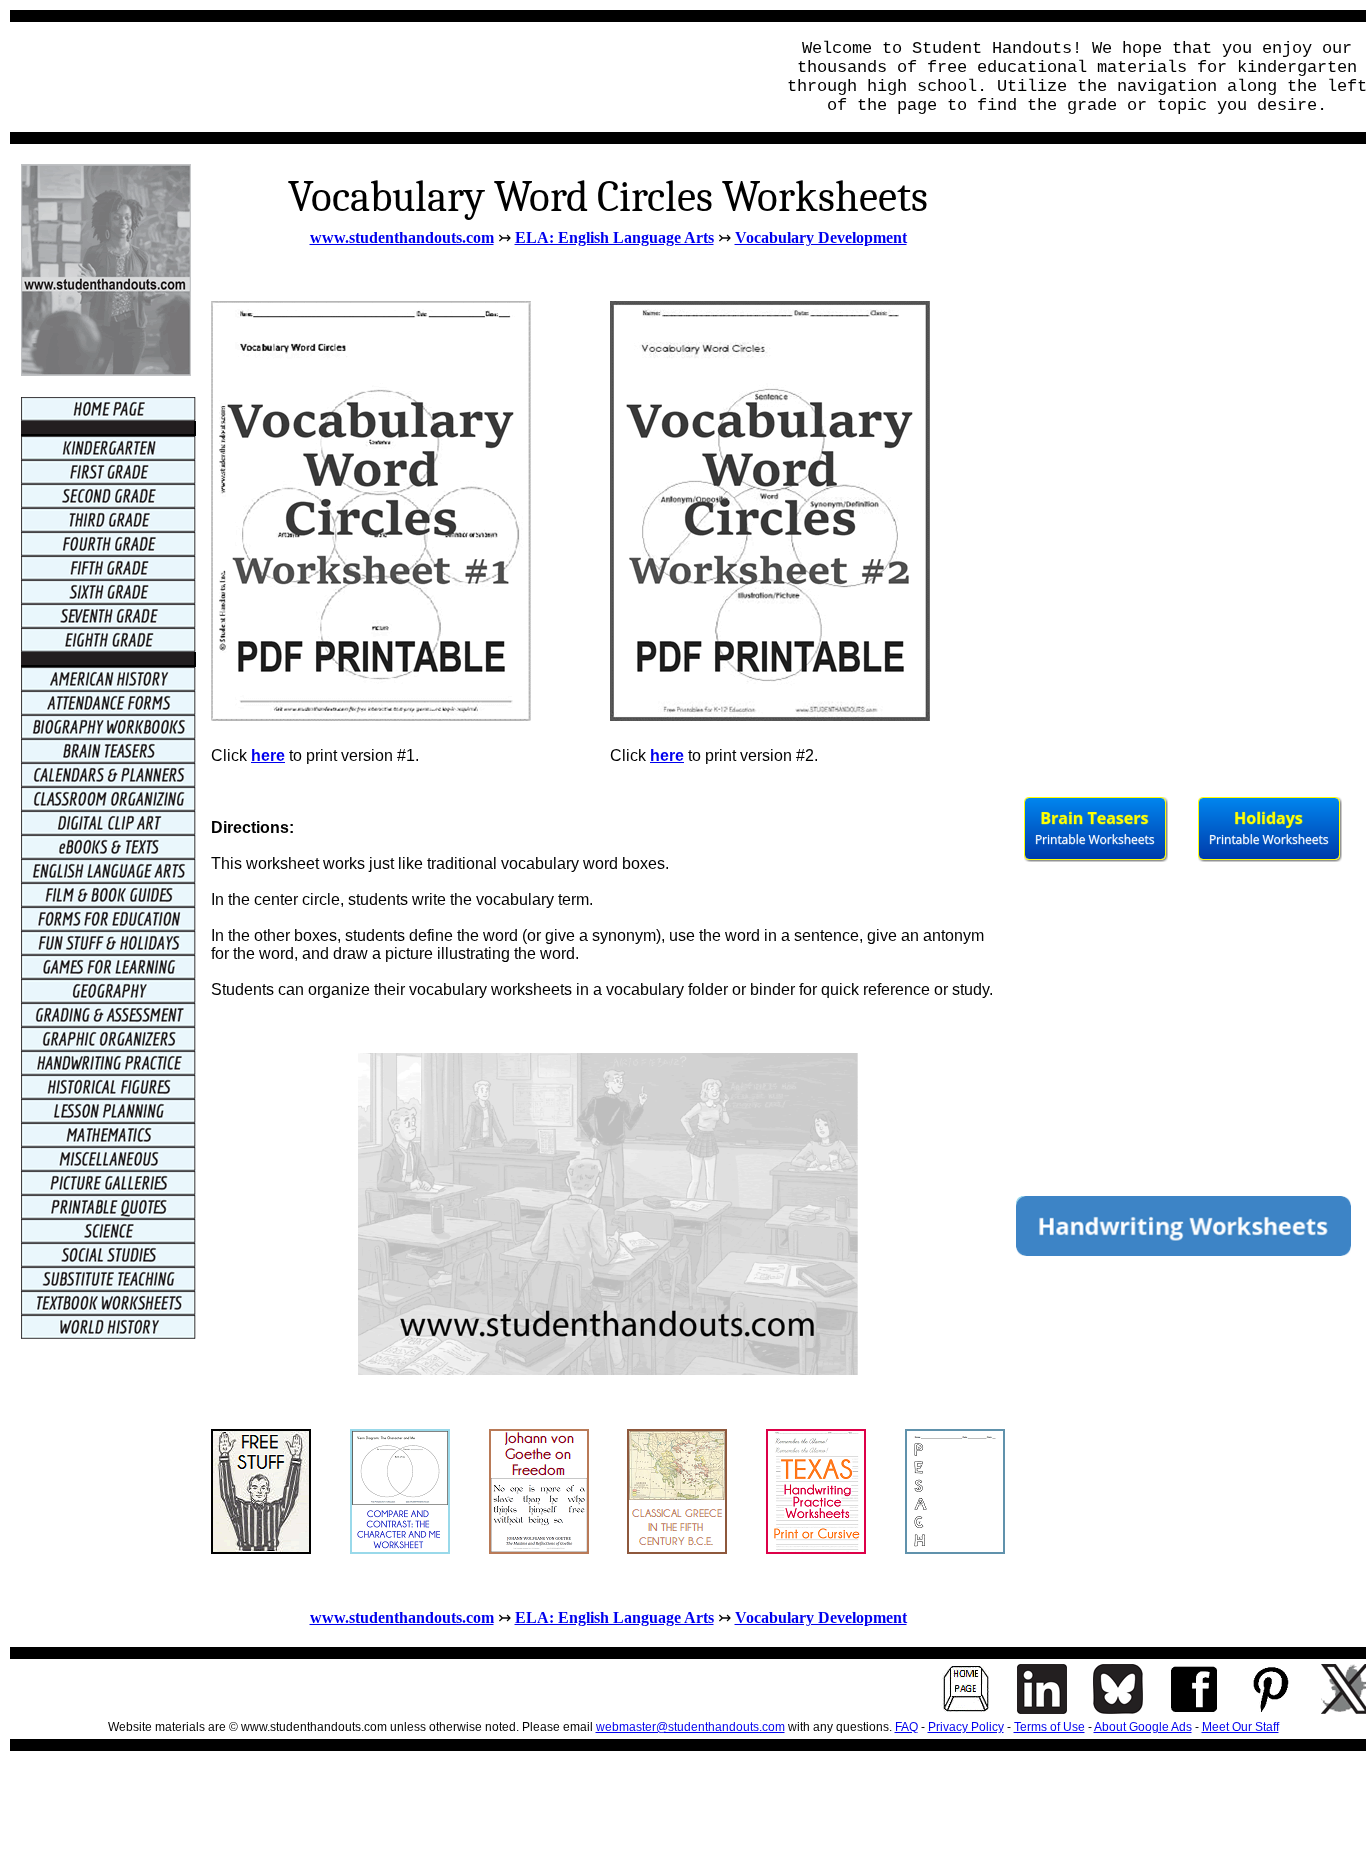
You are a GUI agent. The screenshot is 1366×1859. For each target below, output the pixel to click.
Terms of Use (1049, 1727)
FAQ (906, 1727)
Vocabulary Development (821, 237)
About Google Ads (1143, 1727)
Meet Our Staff (1240, 1727)
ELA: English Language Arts (614, 237)
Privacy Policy (966, 1727)
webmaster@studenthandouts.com (690, 1727)
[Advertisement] (386, 77)
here (667, 755)
